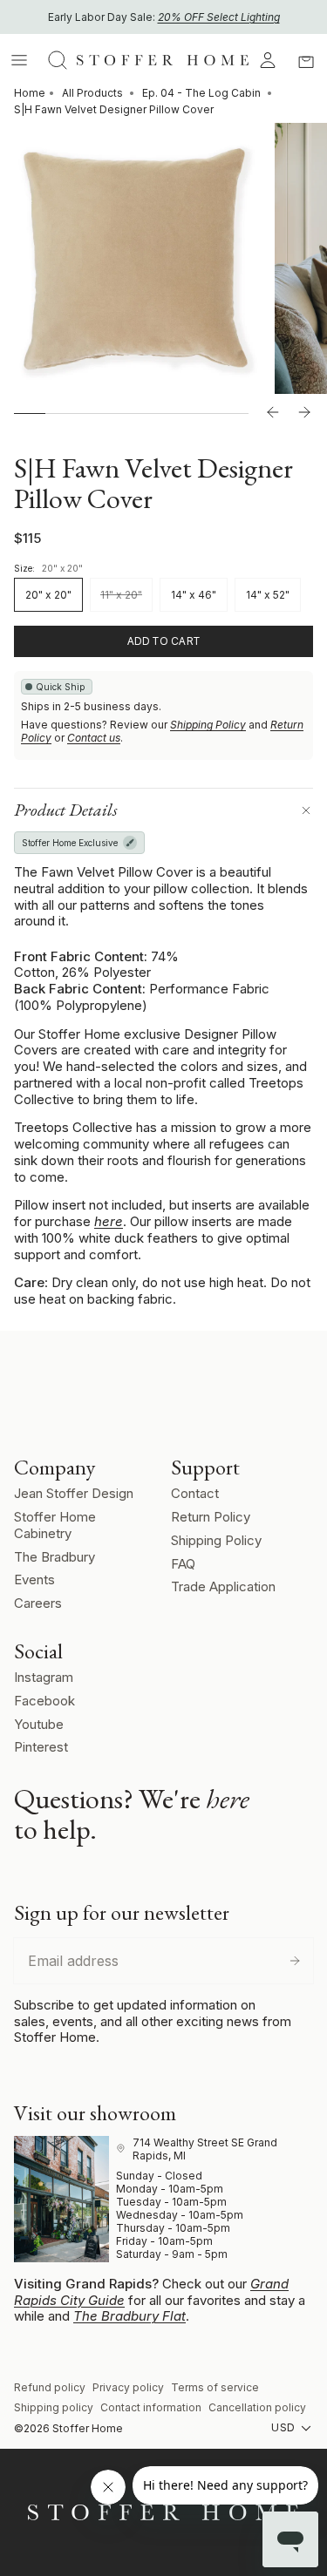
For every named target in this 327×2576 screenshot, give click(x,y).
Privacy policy (128, 2387)
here (109, 1221)
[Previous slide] (273, 413)
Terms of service (215, 2387)
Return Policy (211, 1517)
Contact (195, 1493)
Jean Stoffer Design (74, 1493)
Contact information (151, 2407)
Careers (38, 1603)
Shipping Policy (208, 725)
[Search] (58, 60)
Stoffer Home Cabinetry (55, 1525)
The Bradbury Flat (129, 2316)
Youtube (39, 1724)
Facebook (44, 1701)
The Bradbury (54, 1557)
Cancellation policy (257, 2407)
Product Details (66, 810)
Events (34, 1579)
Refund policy (50, 2387)
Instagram (44, 1677)
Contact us (94, 738)
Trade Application (223, 1586)
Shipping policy (54, 2407)
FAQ (183, 1564)
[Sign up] (295, 1961)
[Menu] (19, 60)
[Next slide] (304, 413)
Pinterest (41, 1747)
